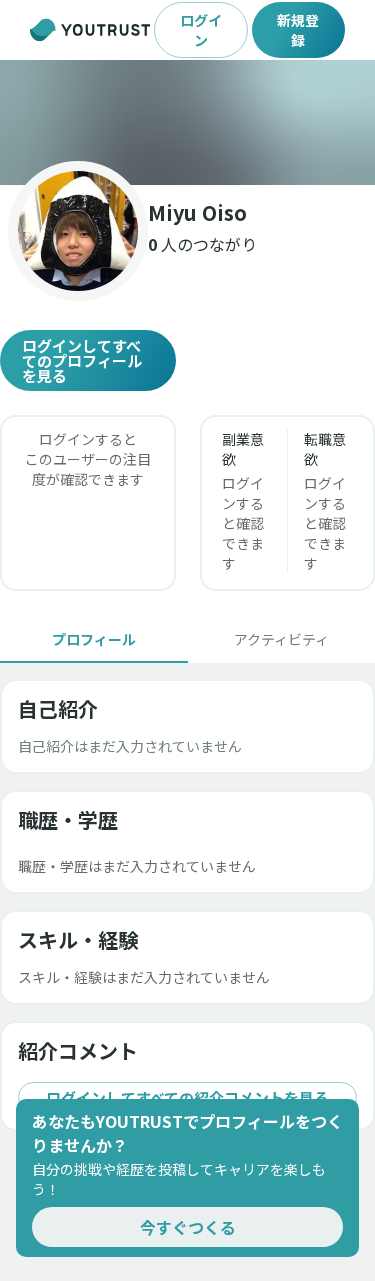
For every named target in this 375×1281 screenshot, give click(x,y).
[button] (187, 122)
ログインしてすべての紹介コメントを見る (187, 1097)
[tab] (94, 639)
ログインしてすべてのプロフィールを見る (82, 360)
